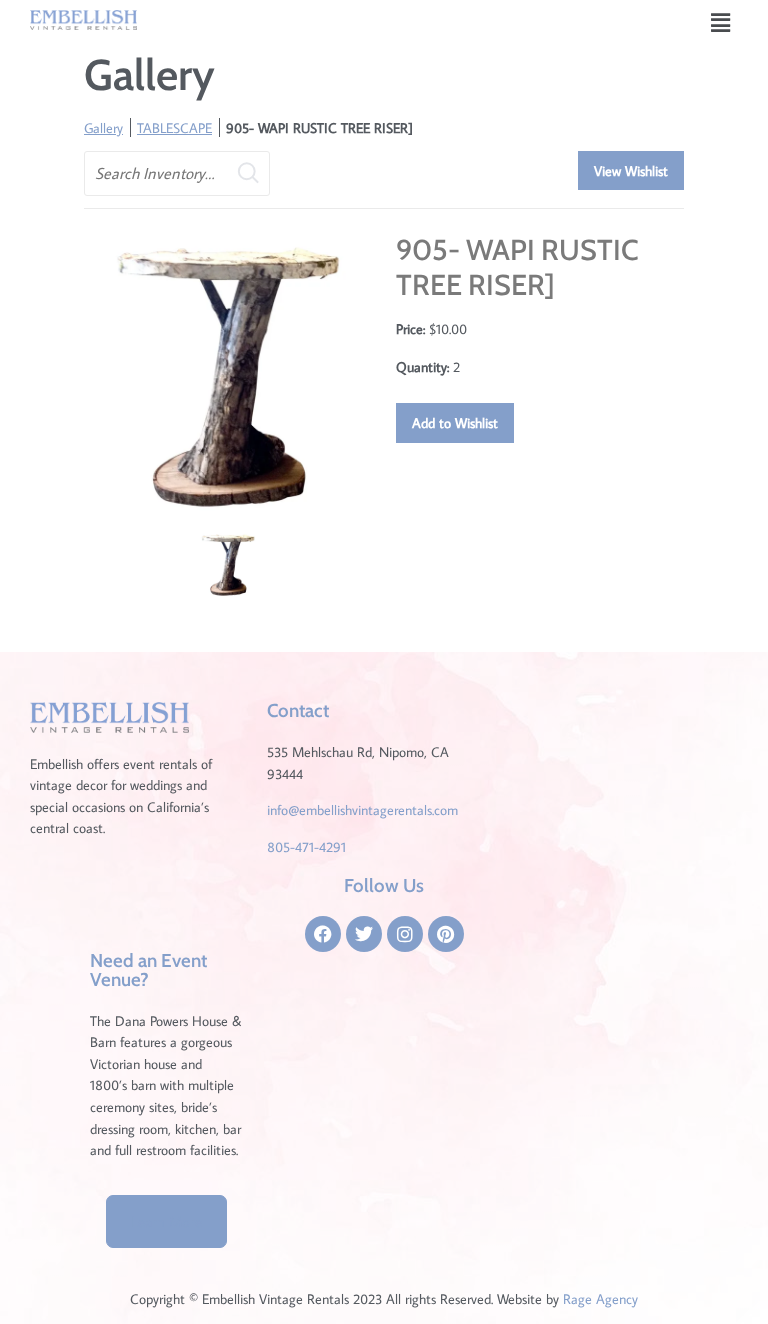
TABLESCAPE (174, 127)
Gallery (103, 127)
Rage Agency (600, 1298)
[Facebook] (323, 934)
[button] (721, 22)
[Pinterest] (446, 934)
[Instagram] (405, 934)
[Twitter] (364, 934)
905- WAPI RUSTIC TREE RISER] (319, 127)
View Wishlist (631, 170)
